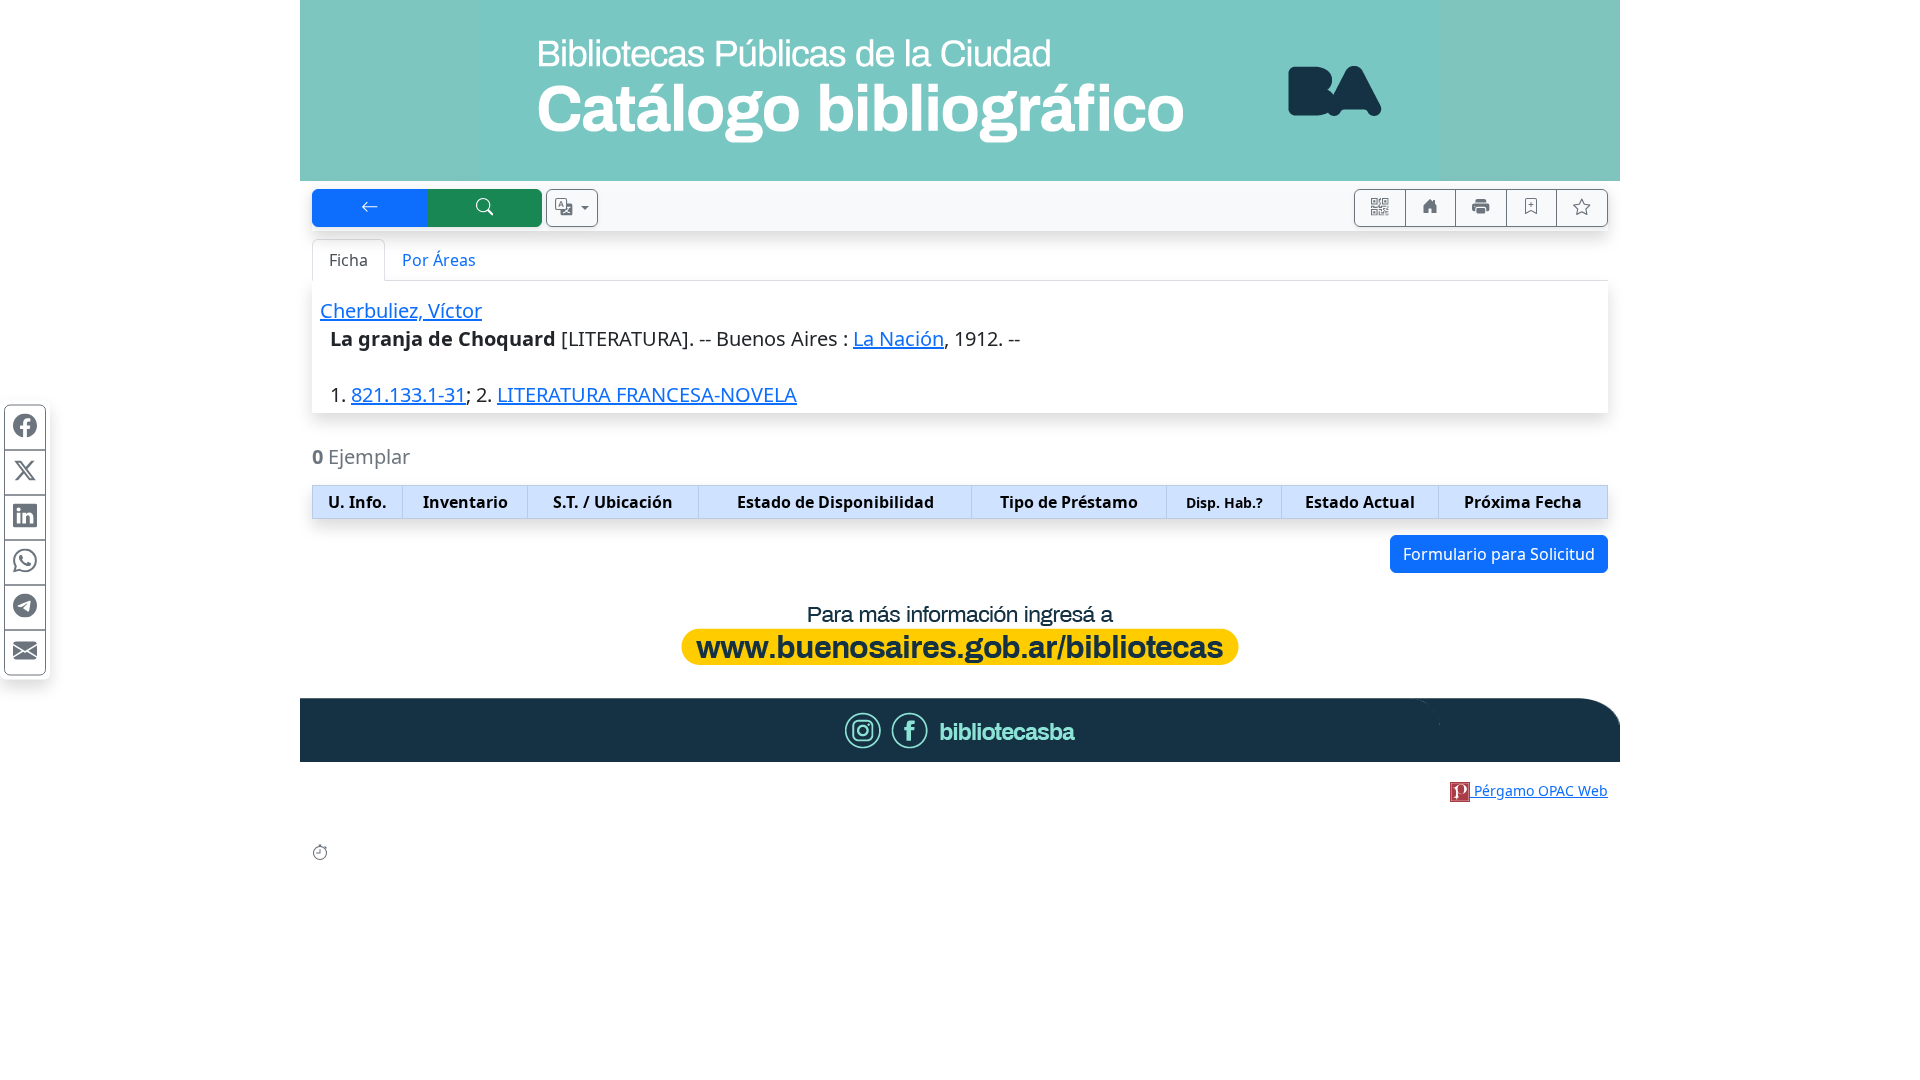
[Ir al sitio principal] (960, 90)
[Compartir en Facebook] (25, 428)
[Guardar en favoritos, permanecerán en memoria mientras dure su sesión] (1532, 208)
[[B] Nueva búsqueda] (485, 208)
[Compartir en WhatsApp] (25, 563)
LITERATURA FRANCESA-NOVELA (647, 394)
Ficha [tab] (348, 260)
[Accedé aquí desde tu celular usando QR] (1380, 208)
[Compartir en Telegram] (25, 608)
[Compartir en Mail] (25, 653)
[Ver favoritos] (1582, 208)
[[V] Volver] (370, 208)
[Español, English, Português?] (572, 208)
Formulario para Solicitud (1499, 554)
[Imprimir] (1481, 208)
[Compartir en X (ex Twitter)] (25, 473)
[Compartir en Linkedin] (25, 518)
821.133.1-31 (408, 394)
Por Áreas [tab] (439, 260)
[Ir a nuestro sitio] (1431, 208)
